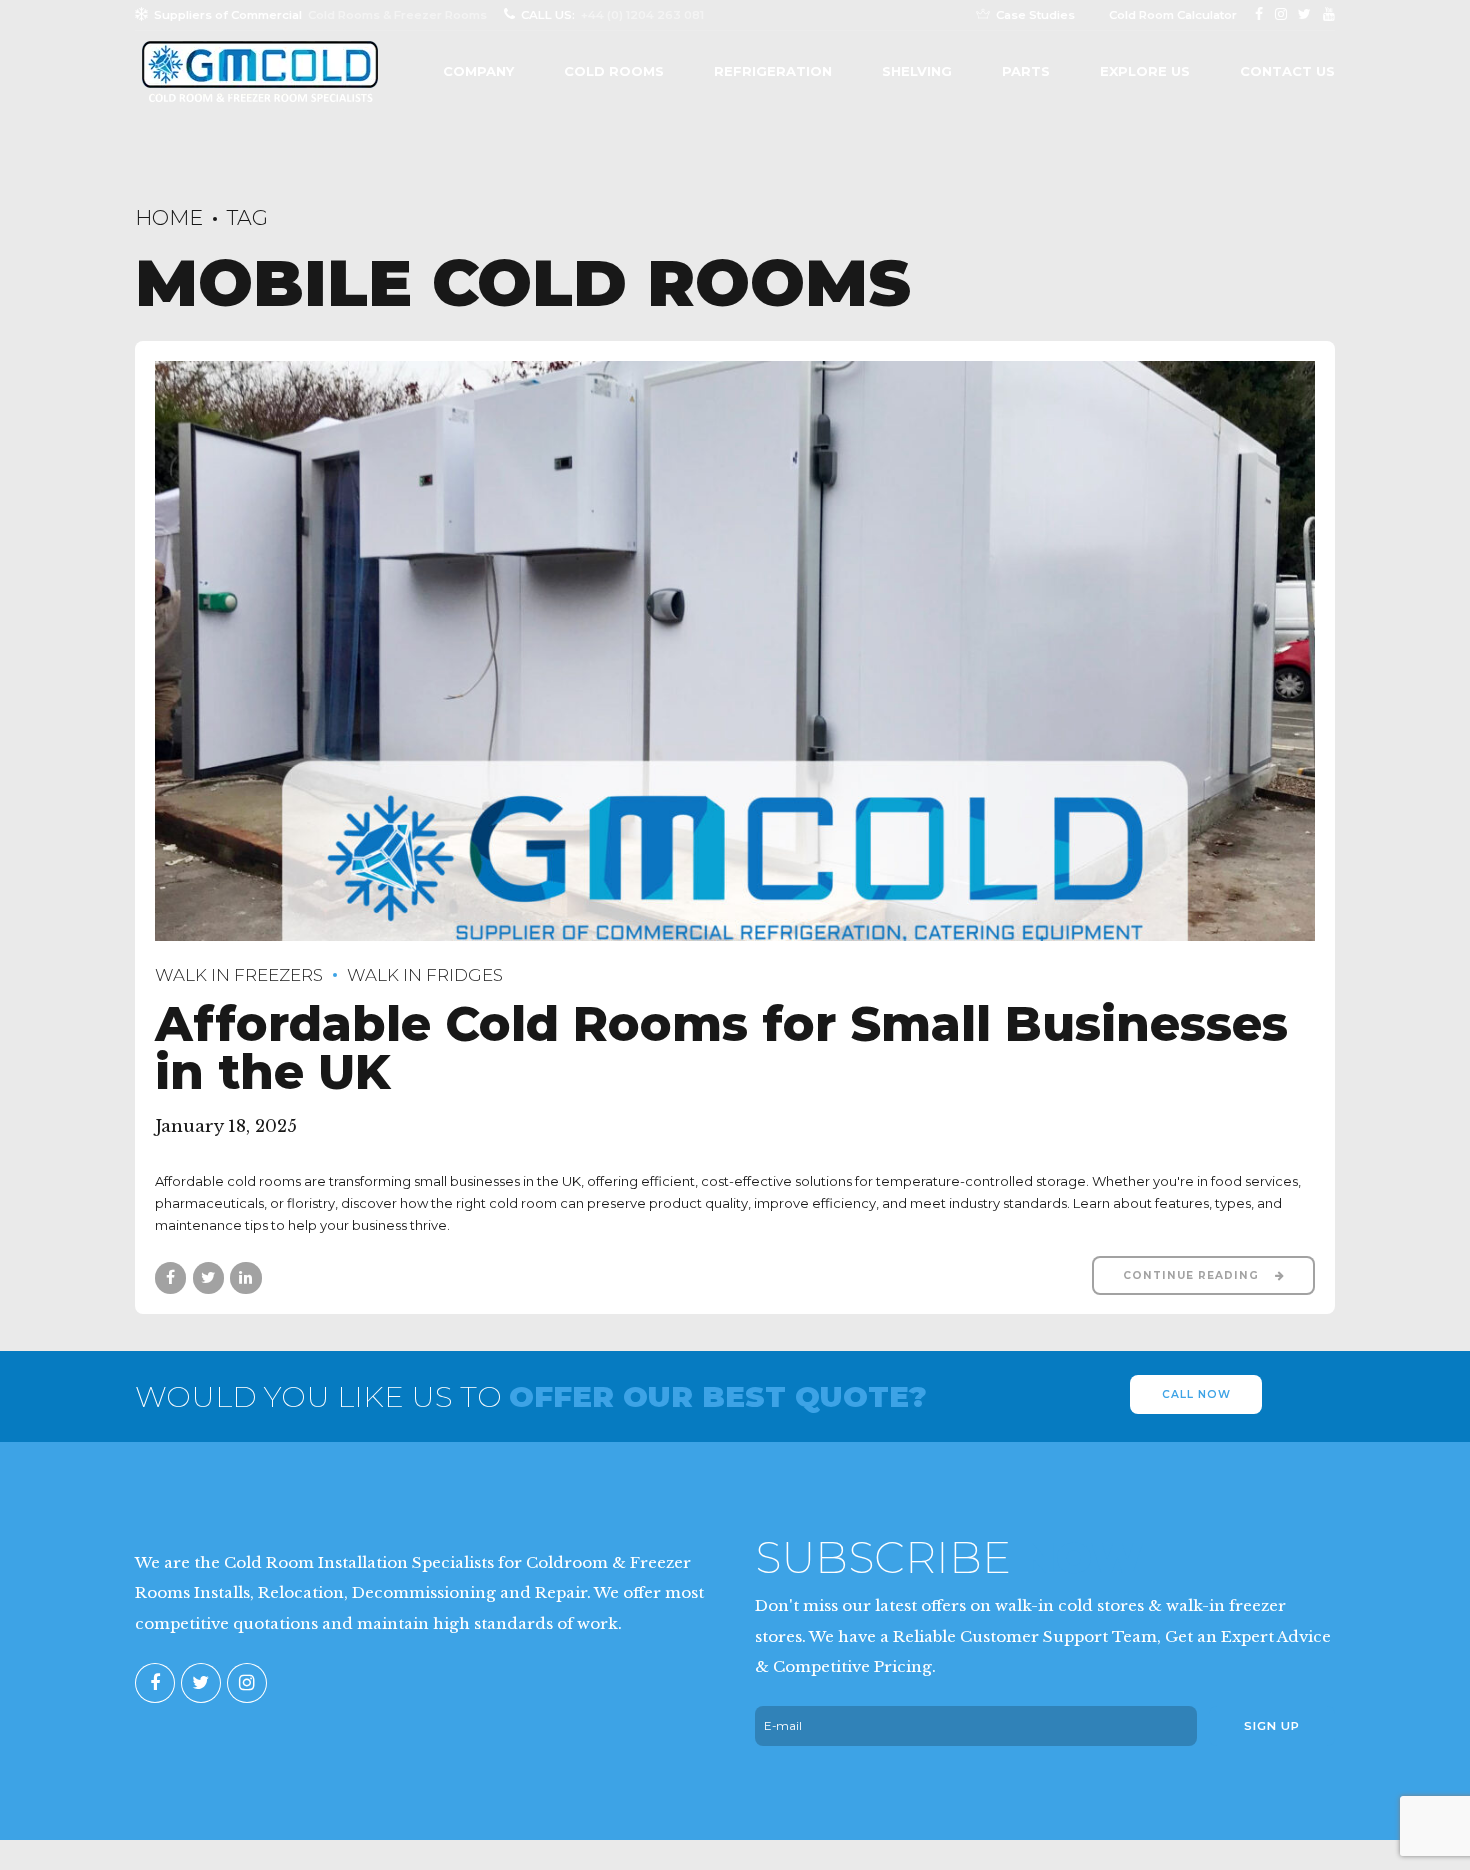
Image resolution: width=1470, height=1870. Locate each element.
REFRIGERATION (773, 71)
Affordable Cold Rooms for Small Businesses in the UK (721, 1047)
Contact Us (1287, 71)
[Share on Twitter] (208, 1277)
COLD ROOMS (614, 71)
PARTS (1026, 71)
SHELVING (917, 71)
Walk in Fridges (425, 975)
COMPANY (478, 71)
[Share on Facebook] (170, 1277)
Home (169, 217)
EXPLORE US (1145, 71)
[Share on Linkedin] (245, 1277)
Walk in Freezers (239, 975)
